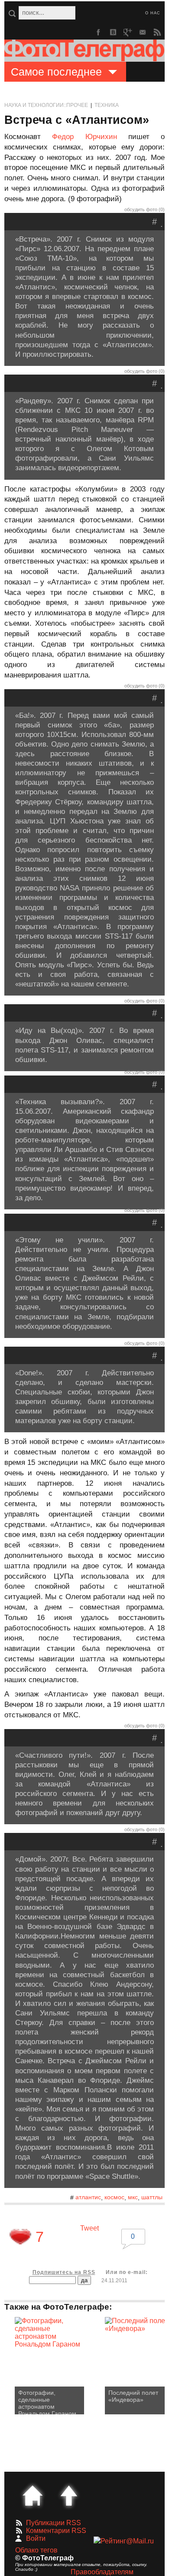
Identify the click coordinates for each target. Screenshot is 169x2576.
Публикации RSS (54, 2523)
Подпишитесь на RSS (64, 2272)
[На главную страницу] (32, 2496)
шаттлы (152, 2197)
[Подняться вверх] (69, 2496)
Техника (107, 105)
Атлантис (88, 2197)
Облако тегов (36, 2550)
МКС (133, 2197)
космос (114, 2197)
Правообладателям (102, 2572)
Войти (36, 2538)
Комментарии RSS (56, 2531)
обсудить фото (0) (145, 209)
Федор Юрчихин (84, 137)
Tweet (89, 2228)
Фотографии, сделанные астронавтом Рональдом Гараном (47, 2402)
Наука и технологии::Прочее (46, 105)
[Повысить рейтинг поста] (20, 2237)
